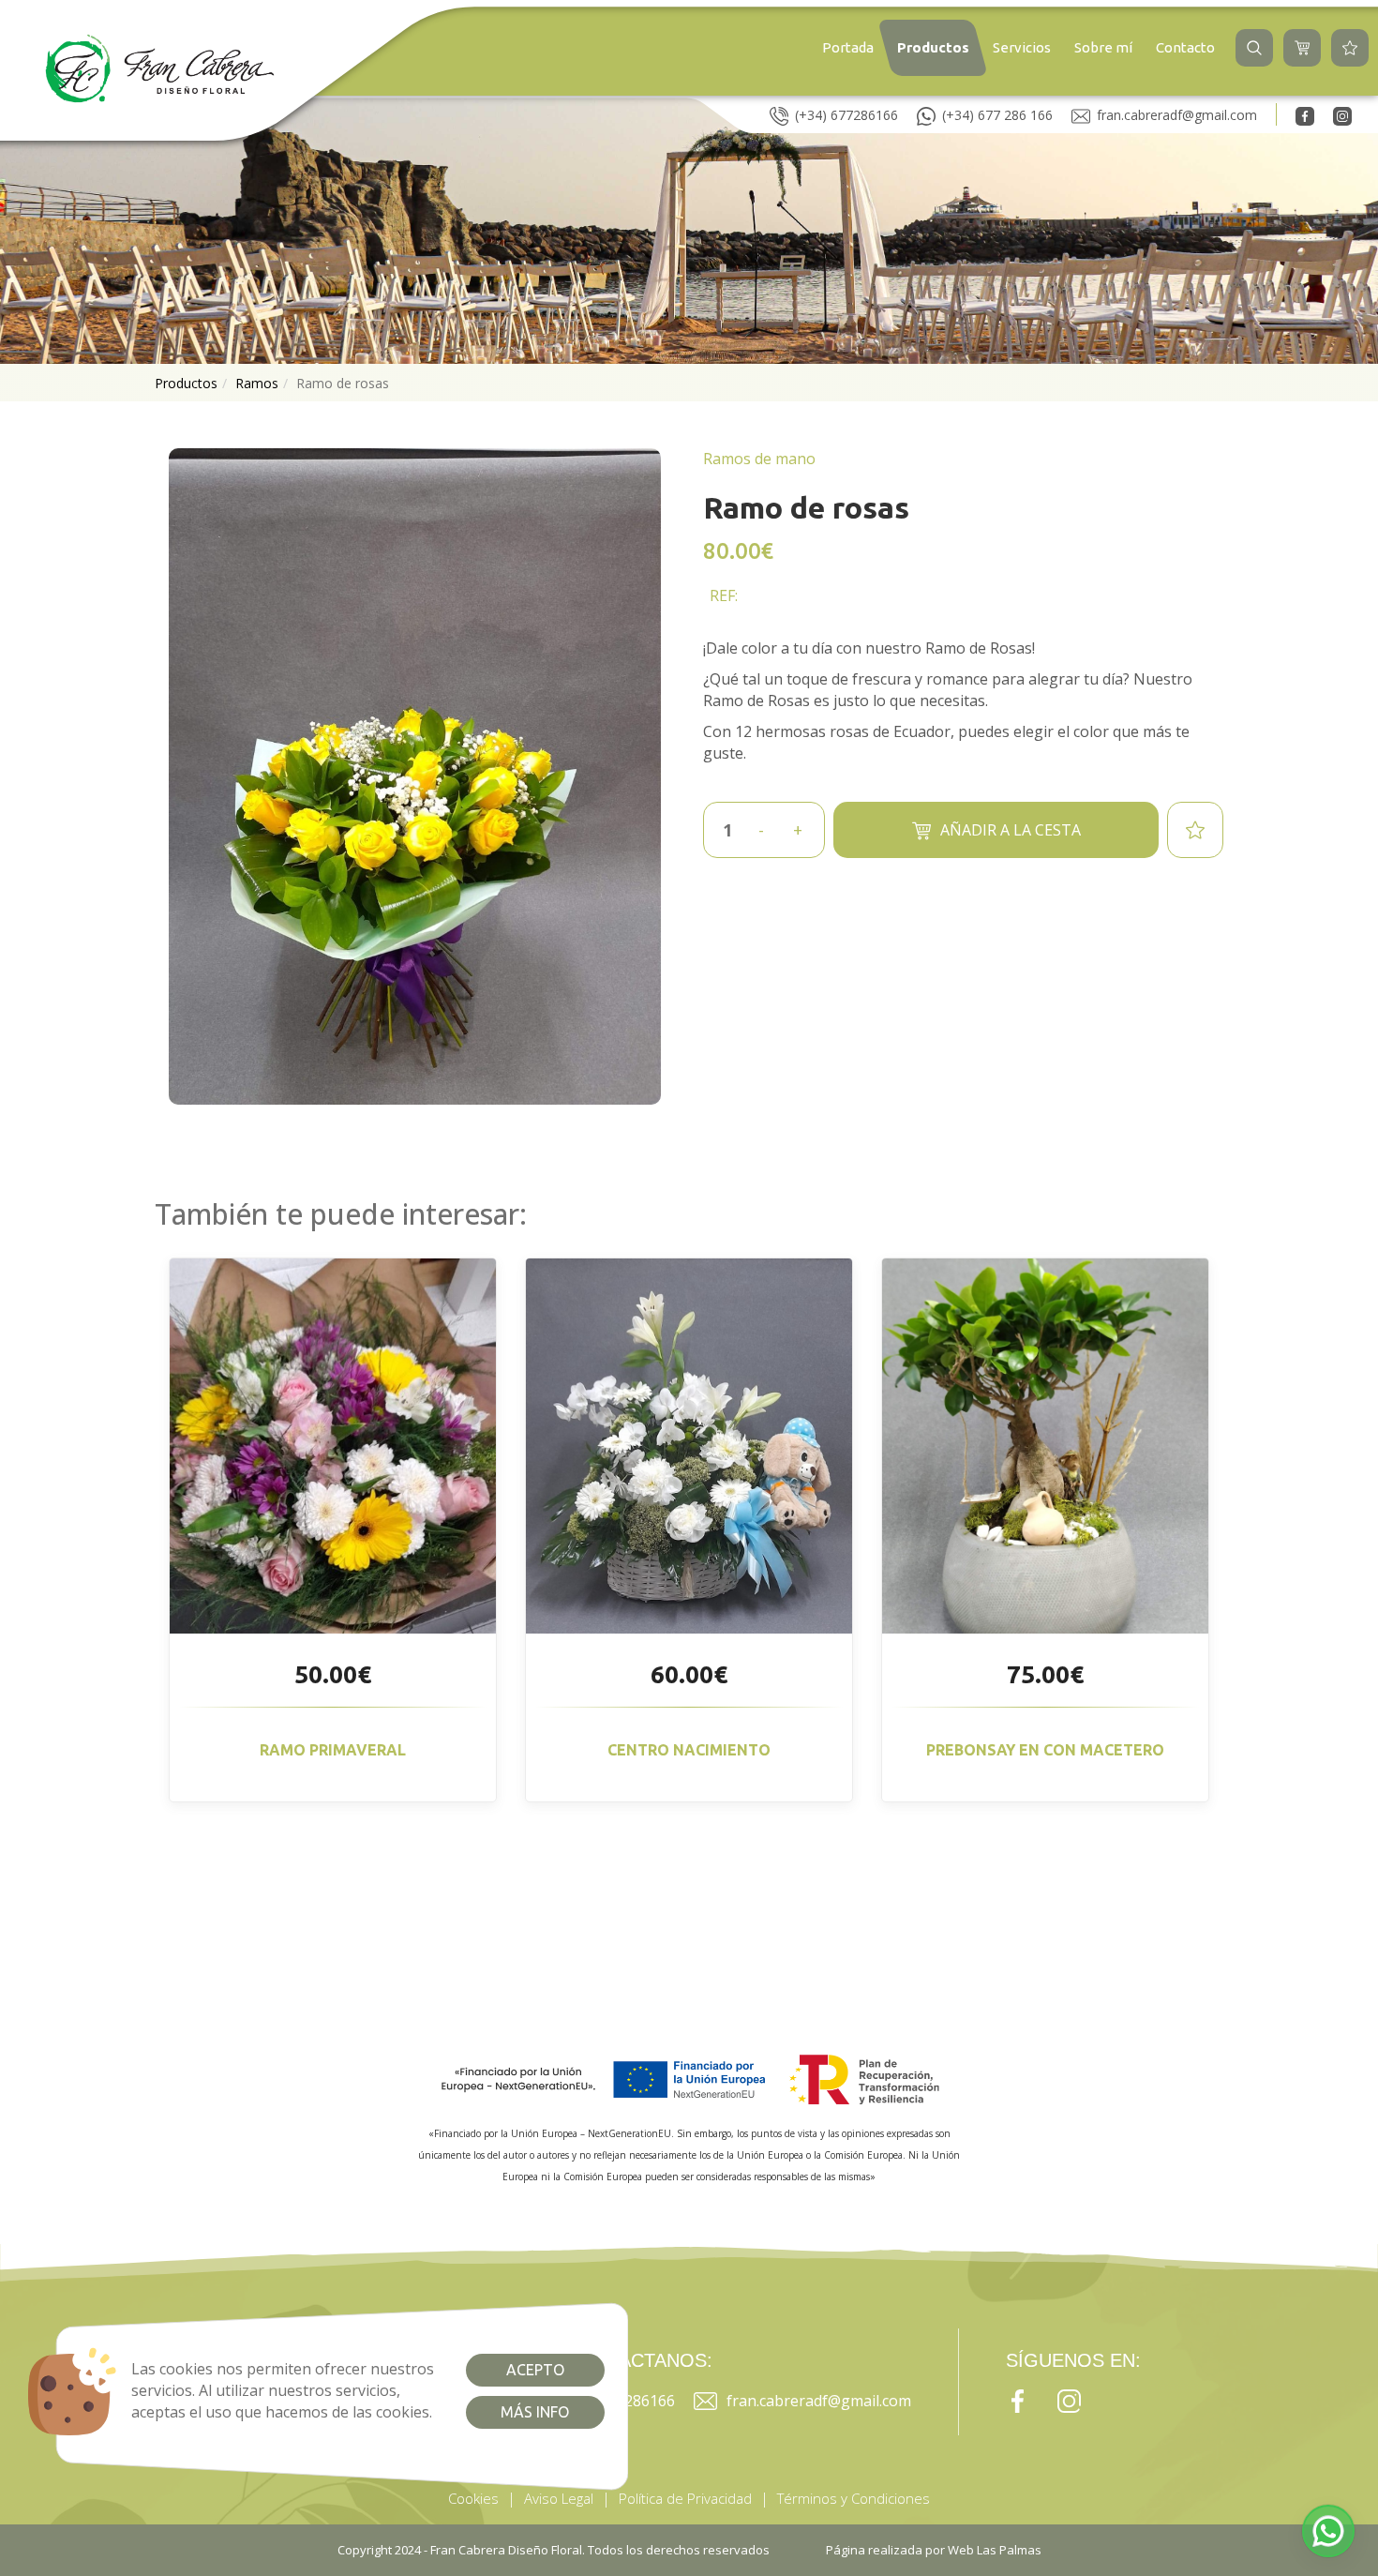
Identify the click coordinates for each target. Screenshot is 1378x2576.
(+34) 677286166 (846, 115)
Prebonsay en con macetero (1045, 1750)
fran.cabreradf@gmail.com (1177, 115)
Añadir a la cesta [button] (1011, 830)
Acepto (535, 2370)
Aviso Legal (559, 2498)
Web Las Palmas (995, 2550)
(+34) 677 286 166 (997, 115)
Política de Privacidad (685, 2498)
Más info (535, 2412)
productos (186, 383)
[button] (1254, 48)
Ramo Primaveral (333, 1750)
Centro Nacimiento (689, 1750)
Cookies (473, 2498)
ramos (257, 383)
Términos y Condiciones (854, 2498)
